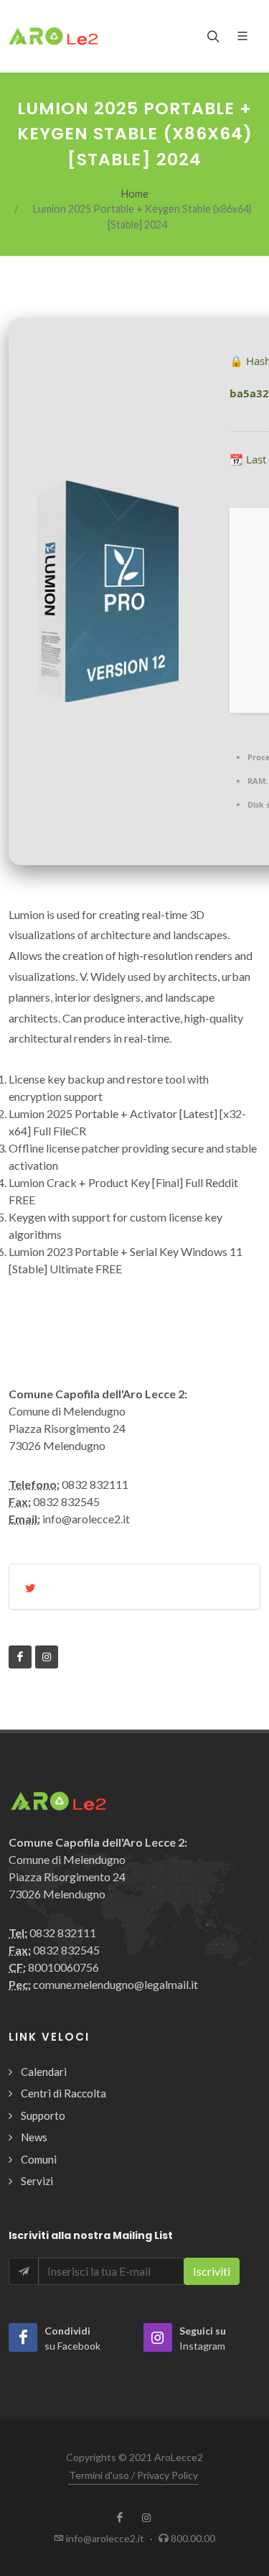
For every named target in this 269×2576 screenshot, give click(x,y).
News (34, 2137)
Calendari (44, 2072)
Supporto (43, 2115)
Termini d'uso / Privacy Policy (133, 2475)
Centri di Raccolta (63, 2093)
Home (135, 194)
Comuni (39, 2159)
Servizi (37, 2181)
